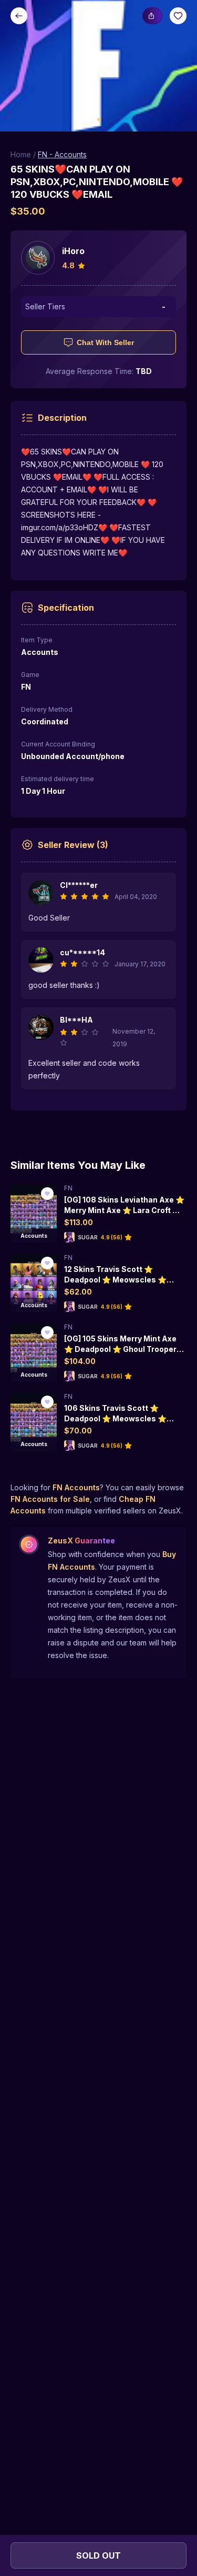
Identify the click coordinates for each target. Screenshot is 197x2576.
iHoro (73, 251)
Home (21, 154)
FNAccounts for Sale (50, 1499)
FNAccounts (76, 1487)
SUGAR (88, 1237)
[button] (98, 66)
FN (68, 1188)
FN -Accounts (62, 154)
